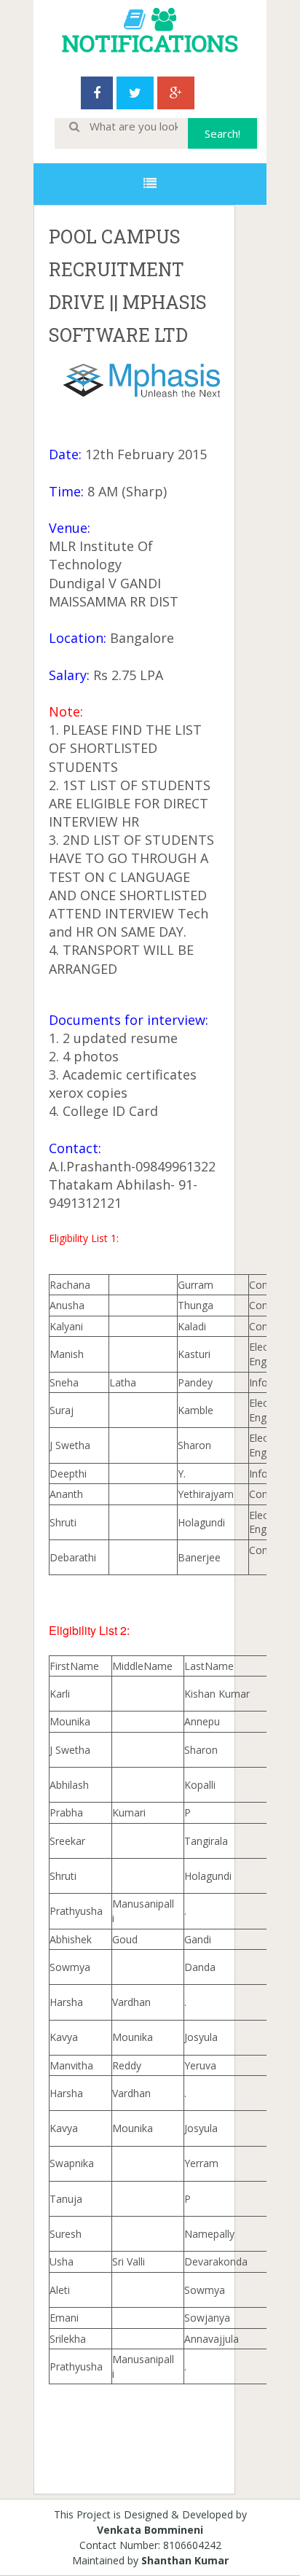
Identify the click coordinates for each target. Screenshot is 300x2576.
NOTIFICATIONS (150, 43)
